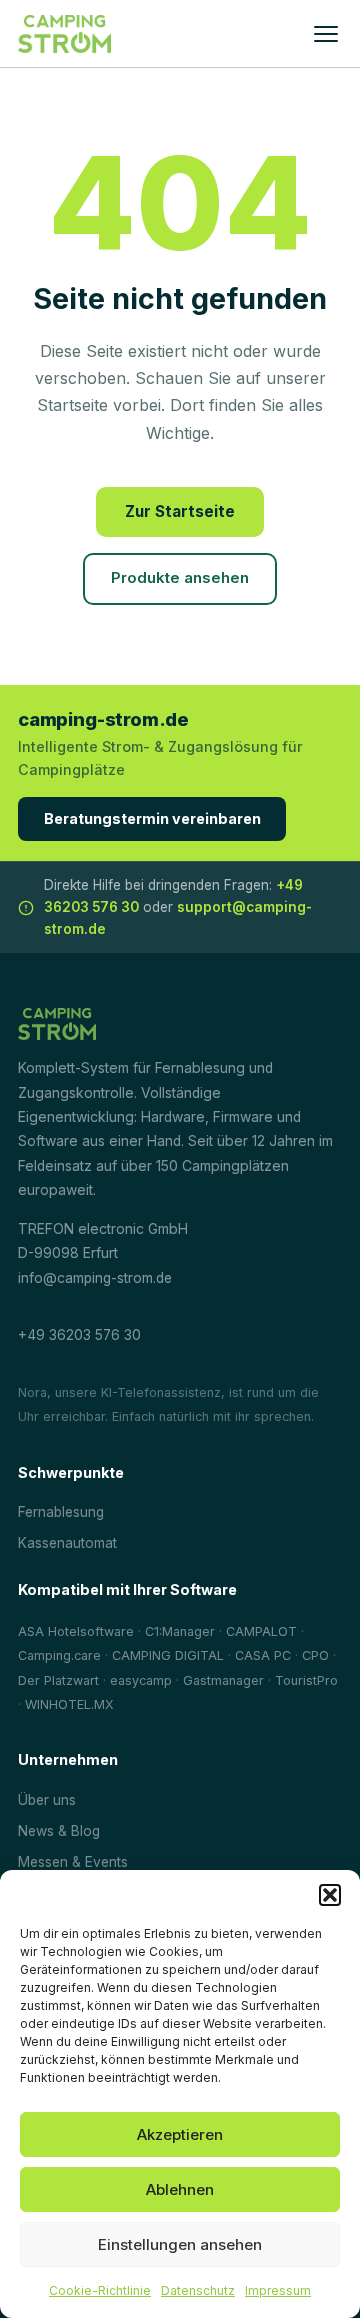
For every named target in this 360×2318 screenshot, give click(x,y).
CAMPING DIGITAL (168, 1655)
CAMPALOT (261, 1631)
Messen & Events (73, 1862)
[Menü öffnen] (326, 34)
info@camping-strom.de (95, 1278)
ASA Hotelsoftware (76, 1631)
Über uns (47, 1800)
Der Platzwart (58, 1680)
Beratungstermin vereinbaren (152, 818)
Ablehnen (180, 2189)
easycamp (141, 1680)
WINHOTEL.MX (69, 1704)
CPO (315, 1655)
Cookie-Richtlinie (100, 2290)
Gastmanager (223, 1680)
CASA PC (263, 1655)
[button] (330, 1895)
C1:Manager (180, 1631)
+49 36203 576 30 (79, 1335)
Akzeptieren (180, 2134)
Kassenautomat (67, 1543)
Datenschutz (198, 2290)
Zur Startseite (180, 511)
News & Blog (59, 1831)
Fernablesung (61, 1512)
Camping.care (59, 1655)
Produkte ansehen (180, 578)
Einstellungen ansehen (180, 2244)
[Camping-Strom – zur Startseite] (64, 34)
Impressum (278, 2290)
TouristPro (306, 1680)
